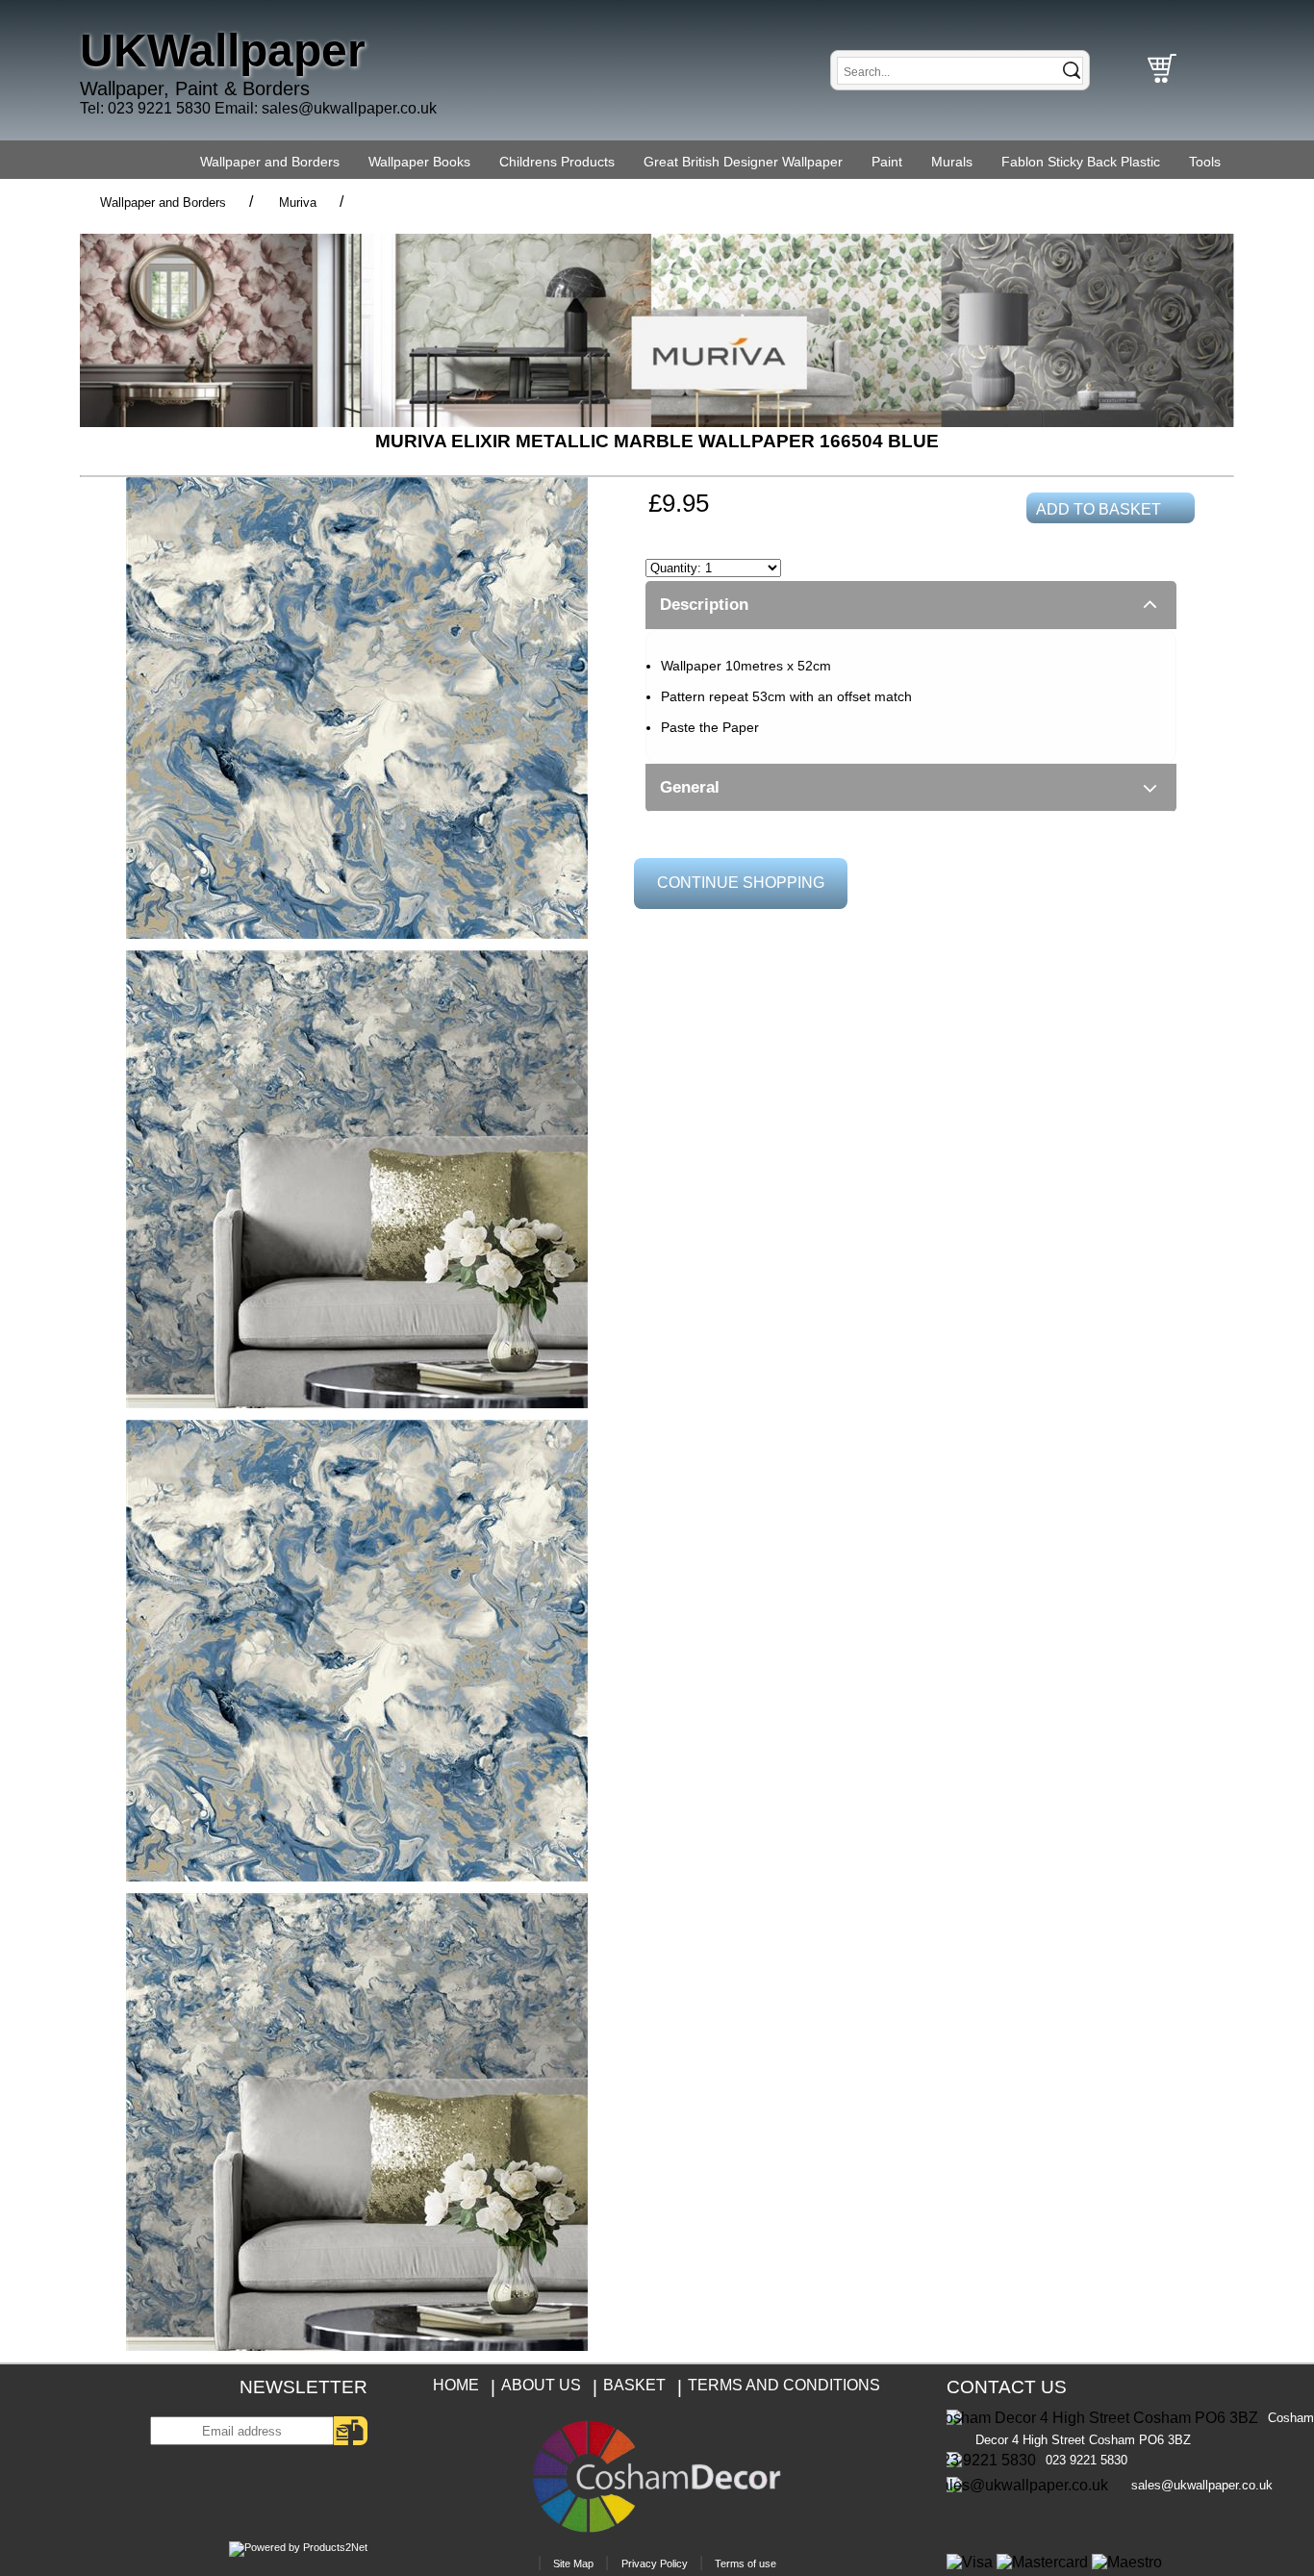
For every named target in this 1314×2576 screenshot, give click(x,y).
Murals (952, 162)
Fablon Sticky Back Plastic (1081, 162)
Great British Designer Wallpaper (743, 162)
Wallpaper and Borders (270, 162)
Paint (887, 162)
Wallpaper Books (419, 162)
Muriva (298, 202)
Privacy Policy (655, 2563)
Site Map (573, 2563)
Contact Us (1007, 2387)
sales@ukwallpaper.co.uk (349, 108)
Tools (1205, 162)
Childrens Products (557, 162)
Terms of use (745, 2563)
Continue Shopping (741, 883)
